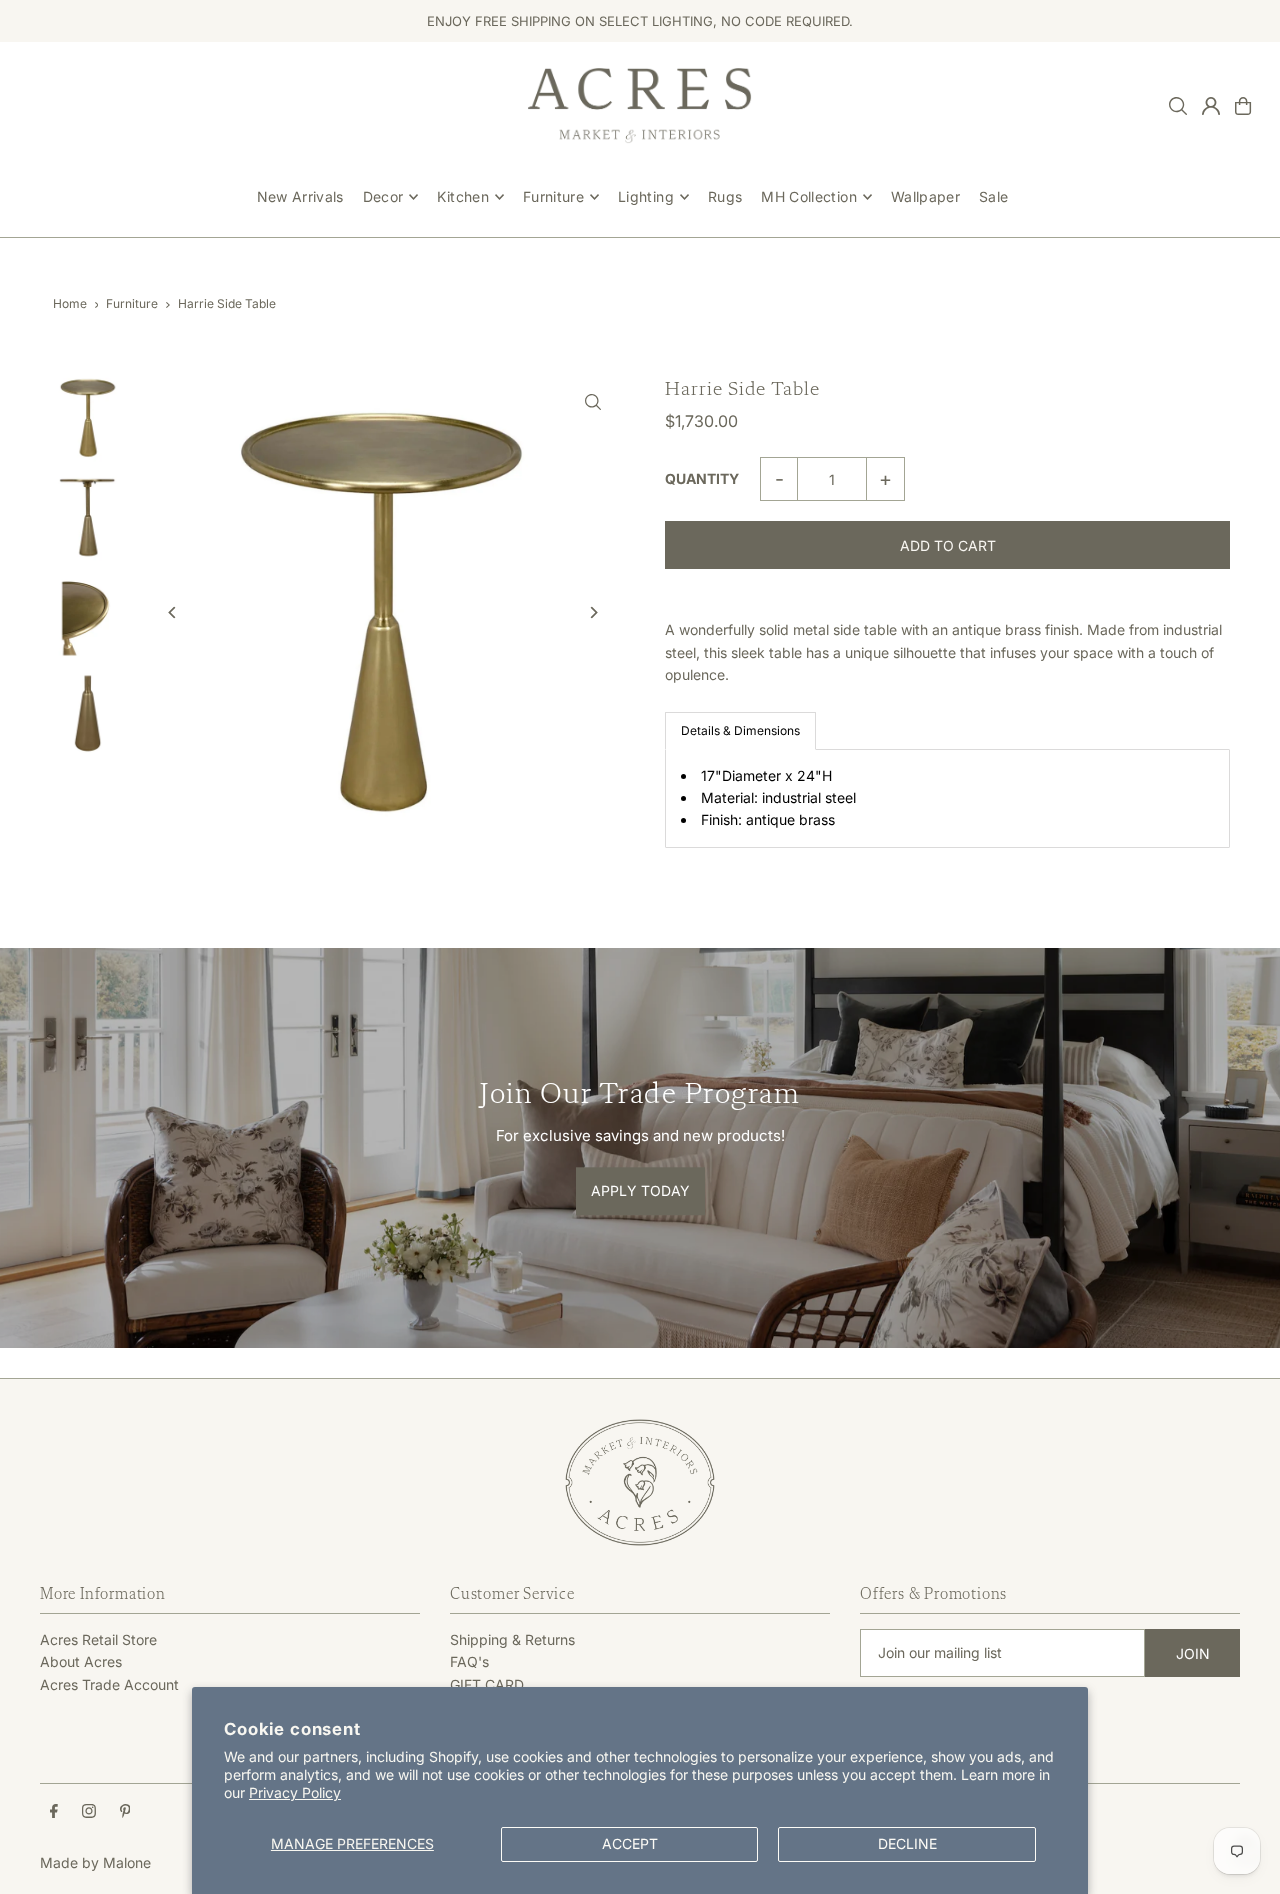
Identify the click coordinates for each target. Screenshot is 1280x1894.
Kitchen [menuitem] (462, 196)
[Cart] (1243, 106)
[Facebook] (54, 1812)
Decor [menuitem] (383, 196)
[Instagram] (89, 1812)
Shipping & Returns (512, 1639)
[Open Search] (1178, 106)
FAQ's (469, 1661)
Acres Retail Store (98, 1639)
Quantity (702, 478)
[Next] (592, 612)
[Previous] (172, 612)
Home (70, 303)
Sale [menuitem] (993, 196)
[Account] (1211, 106)
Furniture (132, 303)
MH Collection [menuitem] (809, 196)
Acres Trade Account (109, 1684)
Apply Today (640, 1190)
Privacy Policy (295, 1792)
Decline (907, 1843)
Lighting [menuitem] (646, 196)
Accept (630, 1843)
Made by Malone (95, 1862)
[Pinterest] (125, 1812)
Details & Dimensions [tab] (740, 730)
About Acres (81, 1661)
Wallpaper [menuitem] (925, 196)
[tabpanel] (947, 798)
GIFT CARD (487, 1684)
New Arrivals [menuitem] (300, 196)
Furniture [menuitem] (553, 196)
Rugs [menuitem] (725, 196)
